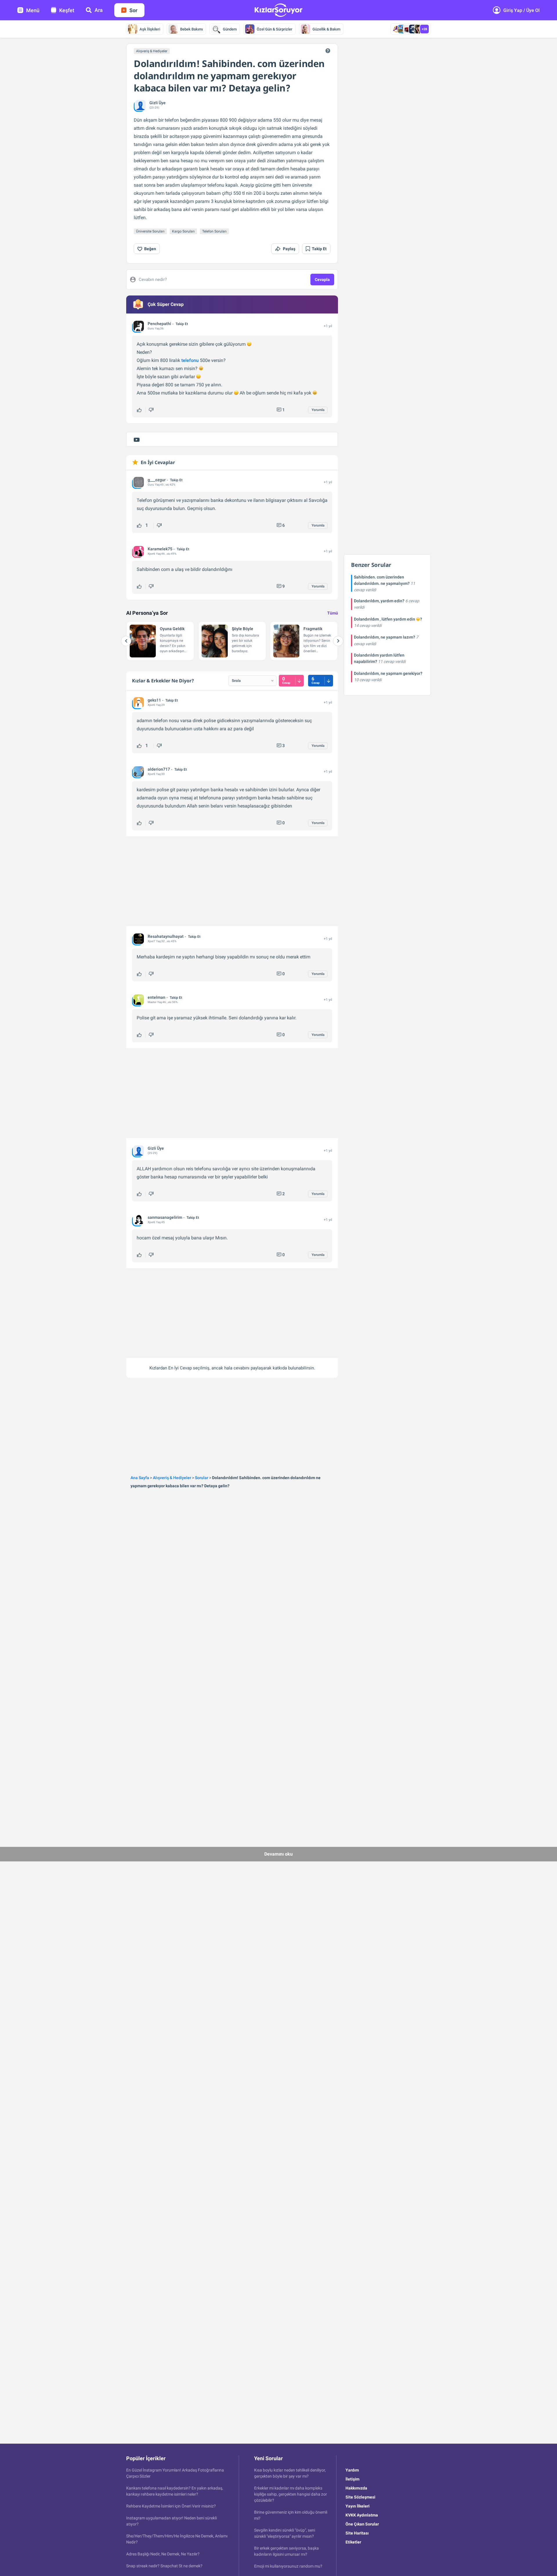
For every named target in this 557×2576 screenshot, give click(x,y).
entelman (157, 997)
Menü (33, 10)
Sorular (202, 1478)
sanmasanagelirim (165, 1217)
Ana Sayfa (140, 1478)
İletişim (352, 2479)
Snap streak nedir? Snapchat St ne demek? (164, 2566)
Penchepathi (159, 324)
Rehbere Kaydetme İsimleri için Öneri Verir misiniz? (171, 2506)
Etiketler (353, 2542)
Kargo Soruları (183, 231)
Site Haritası (357, 2533)
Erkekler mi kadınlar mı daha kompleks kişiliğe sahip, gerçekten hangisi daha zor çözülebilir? (291, 2494)
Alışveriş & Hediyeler (152, 51)
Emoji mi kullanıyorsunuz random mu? (288, 2566)
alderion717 (159, 769)
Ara (99, 10)
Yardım (352, 2470)
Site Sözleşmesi (360, 2497)
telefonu (190, 360)
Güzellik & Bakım (326, 29)
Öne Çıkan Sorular (362, 2524)
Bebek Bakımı (191, 29)
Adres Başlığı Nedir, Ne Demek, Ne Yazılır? (163, 2554)
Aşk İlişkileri (150, 29)
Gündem (230, 29)
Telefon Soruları (214, 231)
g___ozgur (157, 480)
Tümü (333, 613)
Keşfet (67, 10)
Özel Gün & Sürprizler (275, 29)
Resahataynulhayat (166, 936)
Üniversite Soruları (150, 231)
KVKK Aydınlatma (362, 2515)
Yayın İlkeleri (358, 2506)
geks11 (154, 700)
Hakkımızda (356, 2488)
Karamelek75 (160, 549)
